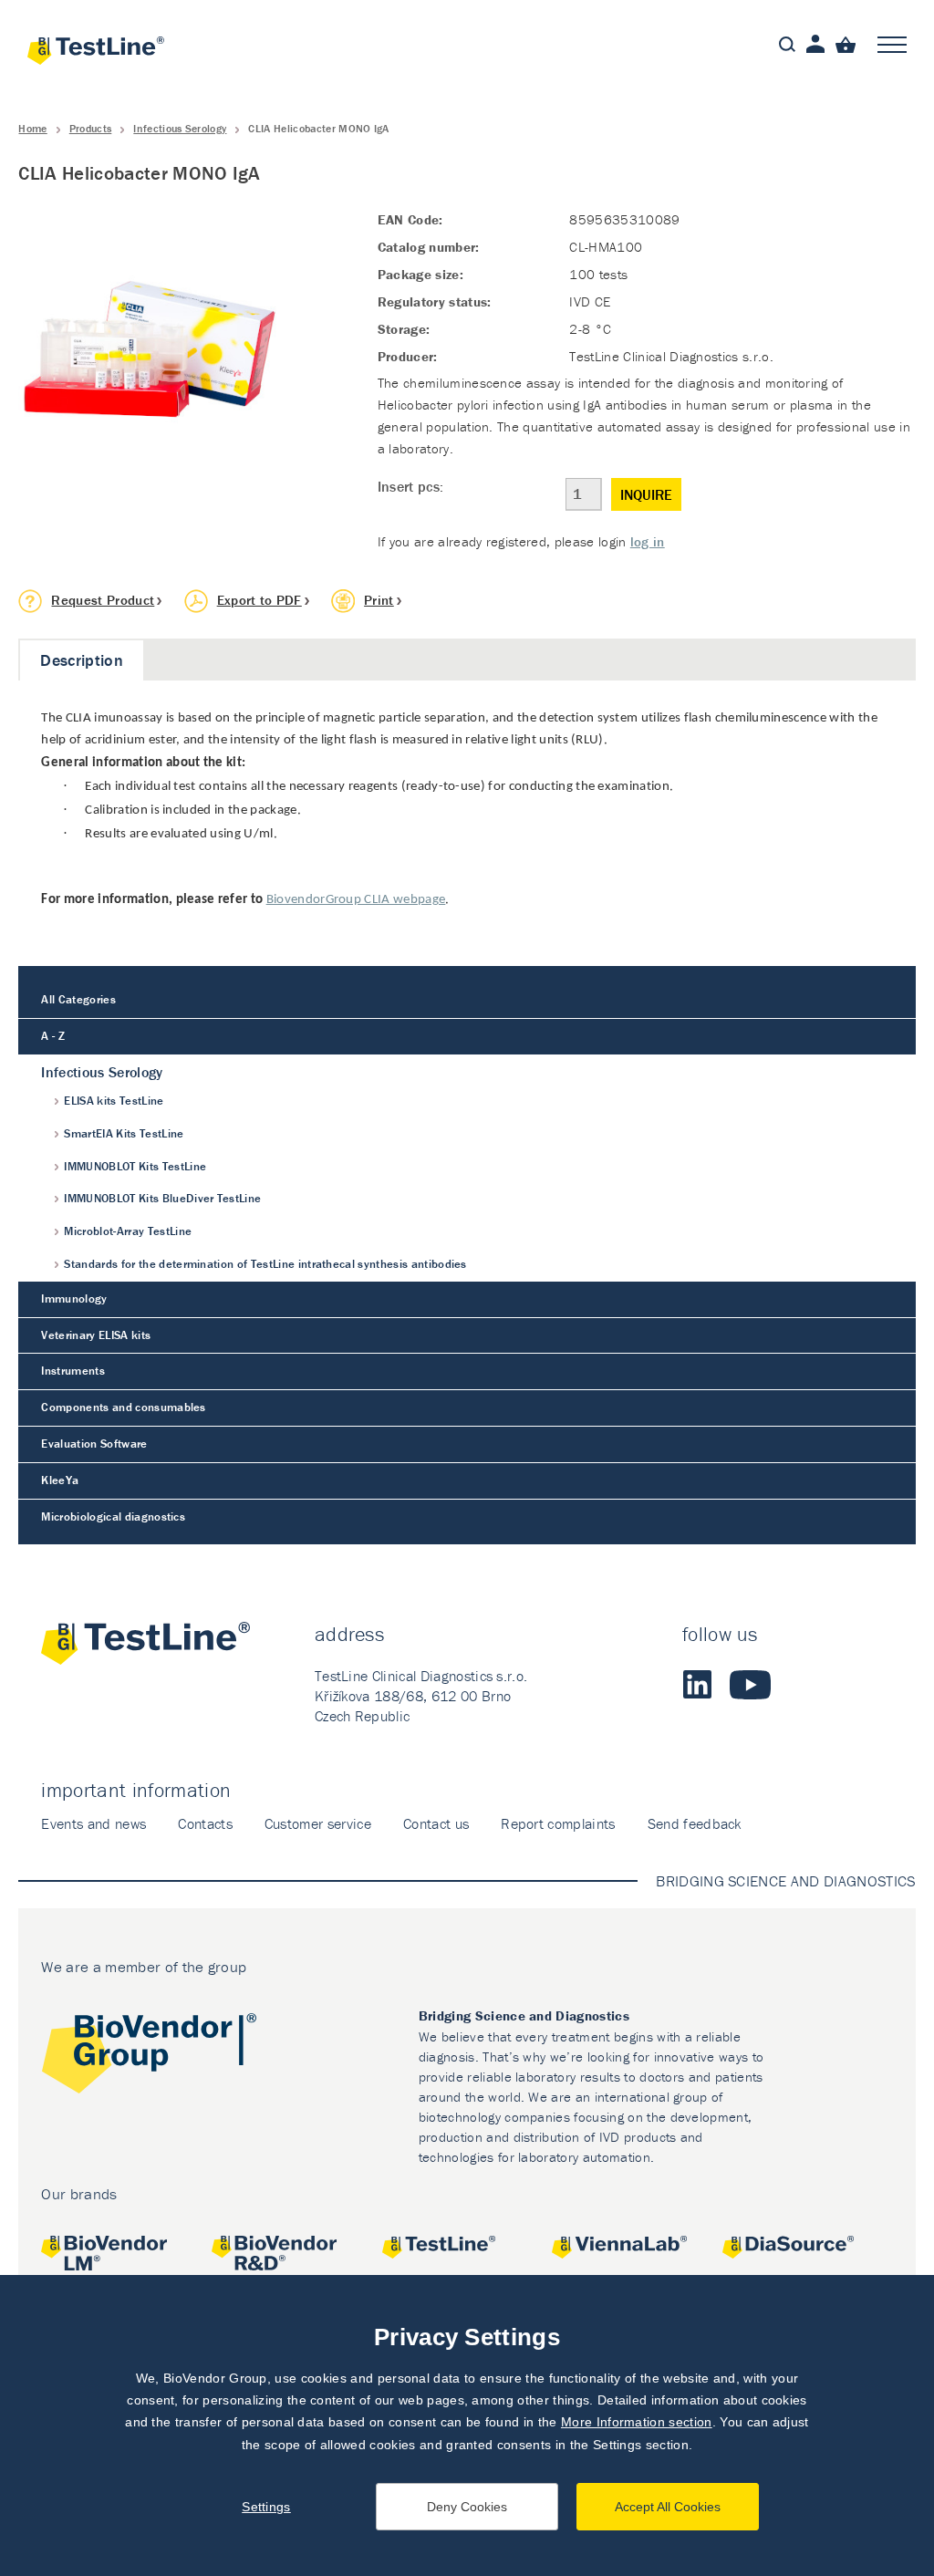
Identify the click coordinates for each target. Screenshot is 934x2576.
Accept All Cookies (668, 2507)
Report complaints (558, 1823)
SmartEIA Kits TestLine (124, 1133)
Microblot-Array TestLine (128, 1231)
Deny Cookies (467, 2507)
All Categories (78, 999)
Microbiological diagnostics (113, 1517)
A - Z (53, 1036)
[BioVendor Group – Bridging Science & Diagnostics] (149, 2057)
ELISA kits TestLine (114, 1101)
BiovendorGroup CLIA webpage (356, 900)
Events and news (93, 1823)
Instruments (73, 1371)
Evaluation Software (94, 1444)
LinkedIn (697, 1685)
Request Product (103, 600)
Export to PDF (259, 600)
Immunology (74, 1298)
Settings (266, 2507)
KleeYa (60, 1480)
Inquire (646, 494)
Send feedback (695, 1823)
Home (32, 128)
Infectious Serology (180, 128)
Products (91, 128)
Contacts (205, 1823)
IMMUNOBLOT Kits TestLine (135, 1166)
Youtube (750, 1685)
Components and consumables (123, 1407)
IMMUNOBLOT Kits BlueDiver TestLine (162, 1198)
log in (648, 541)
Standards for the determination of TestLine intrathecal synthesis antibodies (265, 1264)
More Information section (637, 2422)
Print (379, 600)
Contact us (436, 1823)
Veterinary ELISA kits (96, 1335)
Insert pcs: (411, 486)
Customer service (318, 1823)
